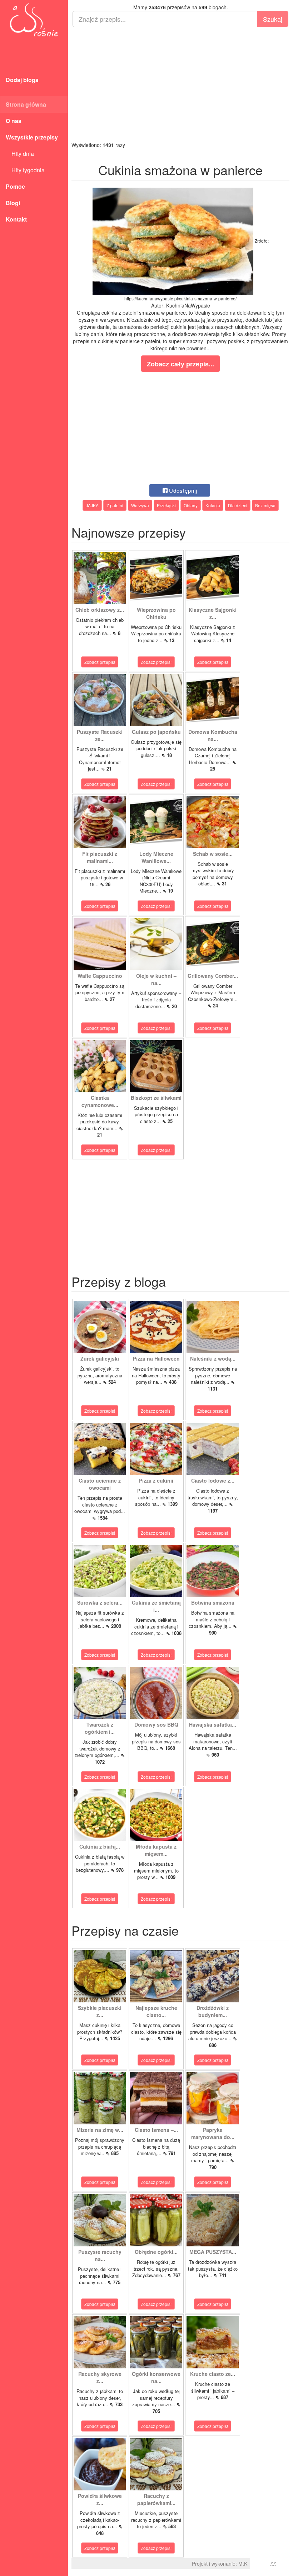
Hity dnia (20, 154)
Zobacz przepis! (100, 662)
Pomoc (15, 186)
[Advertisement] (180, 84)
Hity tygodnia (25, 170)
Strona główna (26, 104)
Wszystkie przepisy (32, 137)
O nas (14, 121)
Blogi (13, 203)
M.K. (244, 2564)
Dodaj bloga (22, 80)
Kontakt (16, 219)
